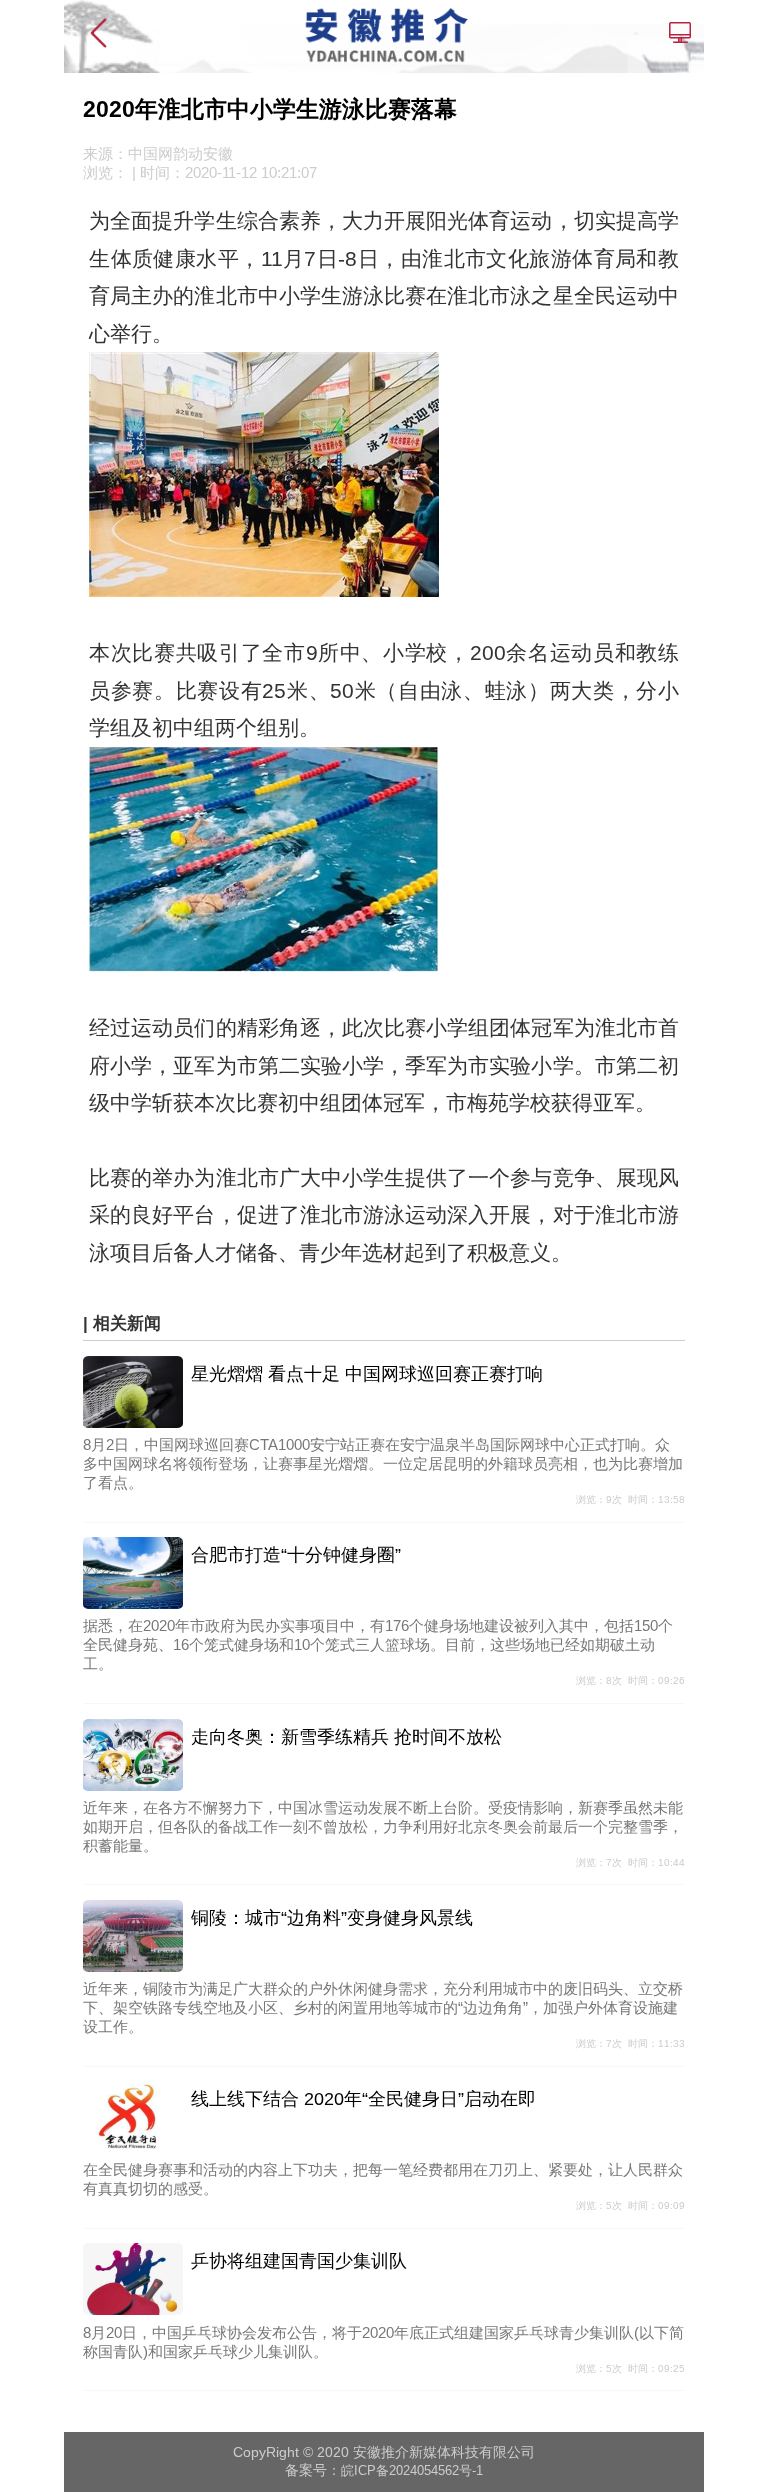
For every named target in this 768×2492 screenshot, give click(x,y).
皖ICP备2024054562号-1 (412, 2470)
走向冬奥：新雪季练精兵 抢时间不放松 (346, 1737)
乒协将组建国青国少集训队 (299, 2261)
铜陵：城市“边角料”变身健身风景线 (332, 1918)
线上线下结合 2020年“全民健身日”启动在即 (363, 2099)
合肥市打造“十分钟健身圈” (296, 1555)
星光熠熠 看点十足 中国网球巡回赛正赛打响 (367, 1374)
